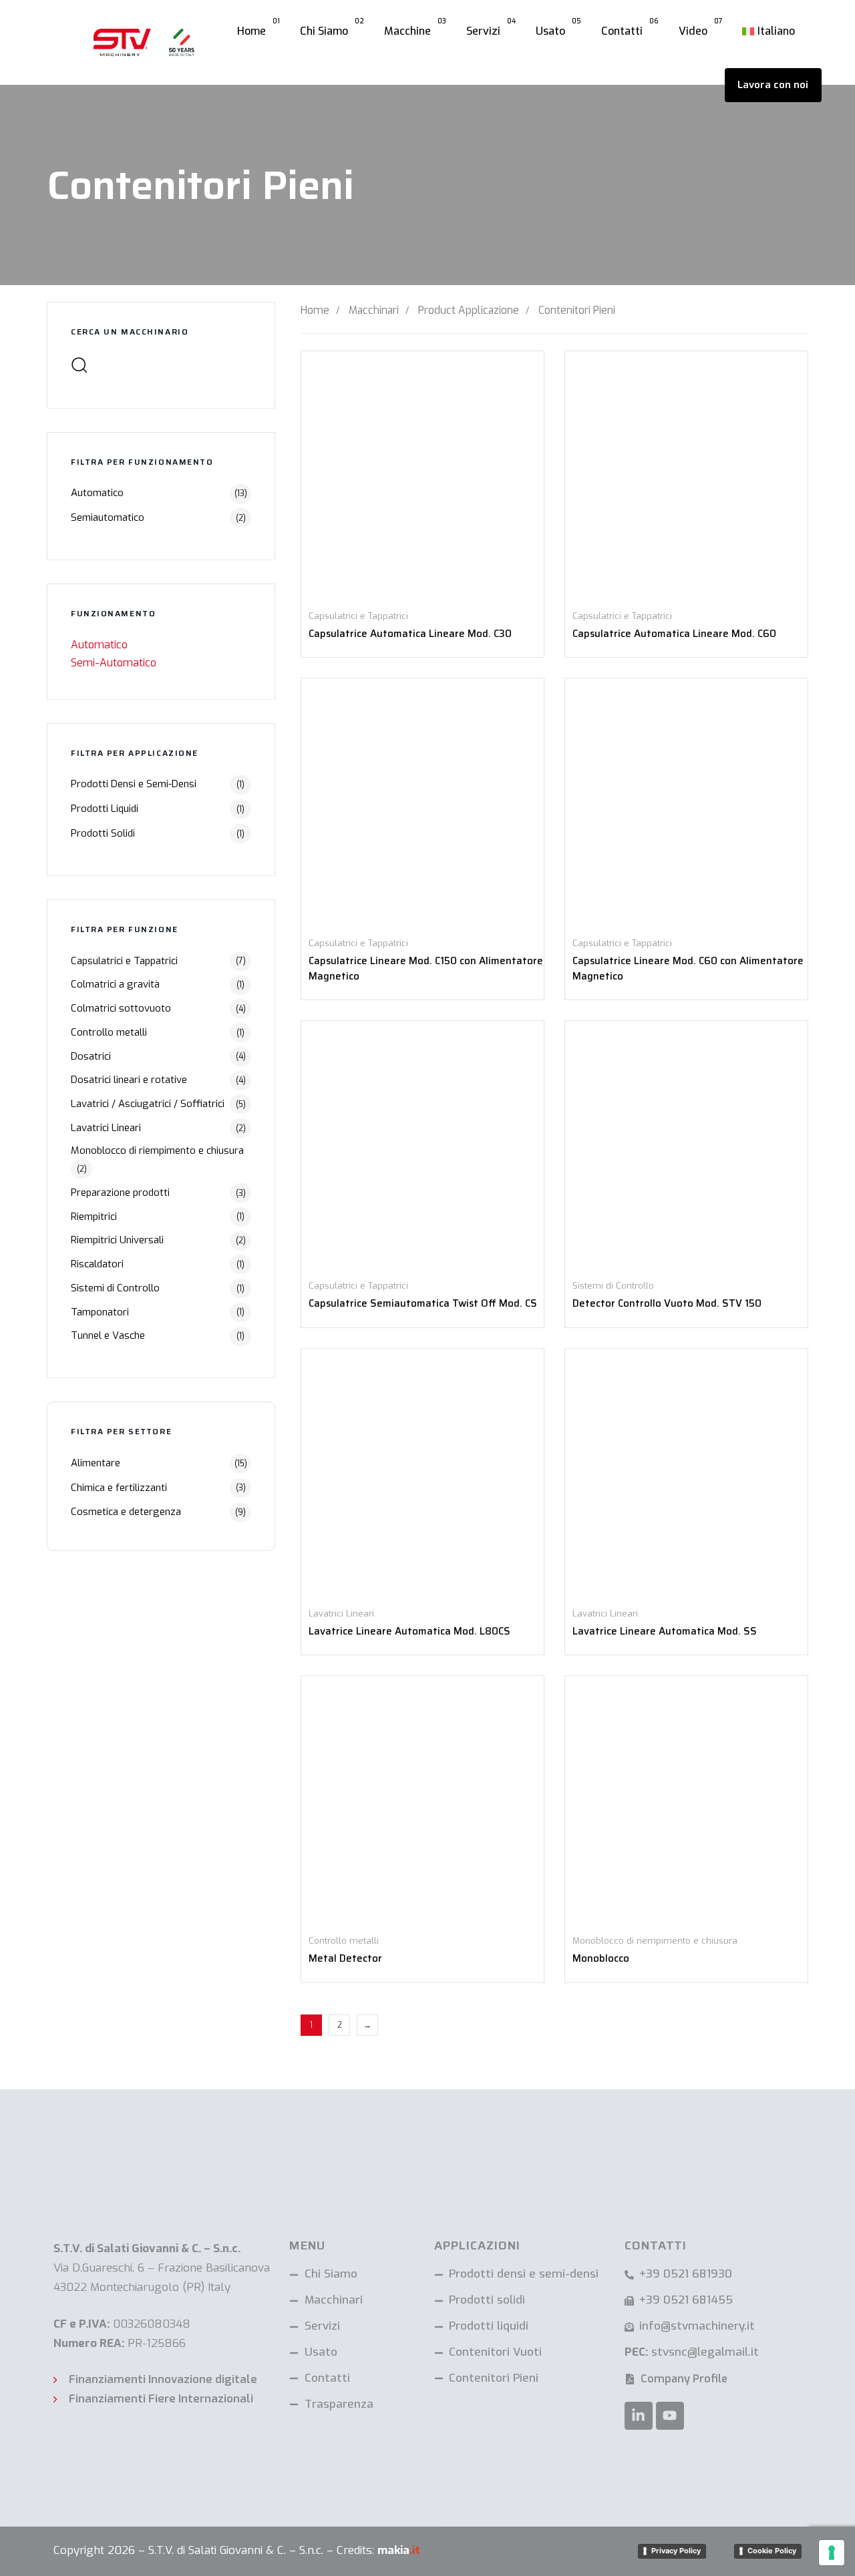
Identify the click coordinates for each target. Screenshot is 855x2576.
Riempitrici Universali (117, 1240)
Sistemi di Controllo (115, 1288)
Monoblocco (601, 1958)
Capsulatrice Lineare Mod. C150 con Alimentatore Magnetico (426, 969)
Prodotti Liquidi (105, 809)
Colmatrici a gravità (115, 984)
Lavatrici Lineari (106, 1128)
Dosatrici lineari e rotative (129, 1080)
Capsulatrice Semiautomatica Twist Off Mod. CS (423, 1303)
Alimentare (96, 1463)
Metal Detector (345, 1958)
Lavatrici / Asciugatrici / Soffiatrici (148, 1104)
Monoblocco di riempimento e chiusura (157, 1150)
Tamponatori (100, 1312)
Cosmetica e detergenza (126, 1512)
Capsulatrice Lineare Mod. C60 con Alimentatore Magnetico (688, 969)
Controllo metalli (109, 1032)
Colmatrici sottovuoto (121, 1008)
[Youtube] (670, 2416)
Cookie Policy (772, 2551)
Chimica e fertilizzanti (119, 1488)
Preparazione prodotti (120, 1193)
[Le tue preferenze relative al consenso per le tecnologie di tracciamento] (832, 2553)
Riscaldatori (97, 1264)
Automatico (97, 493)
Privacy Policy (676, 2551)
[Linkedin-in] (639, 2416)
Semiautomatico (108, 517)
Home (315, 310)
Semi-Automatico (114, 663)
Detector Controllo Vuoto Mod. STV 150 (667, 1303)
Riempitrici (94, 1217)
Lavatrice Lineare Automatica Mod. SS (665, 1631)
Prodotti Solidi (103, 833)
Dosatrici (91, 1056)
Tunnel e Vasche (108, 1335)
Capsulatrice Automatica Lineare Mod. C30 (410, 634)
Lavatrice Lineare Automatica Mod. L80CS (409, 1631)
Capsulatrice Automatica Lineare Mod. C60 (674, 634)
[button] (79, 365)
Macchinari (374, 310)
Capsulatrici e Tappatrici (124, 961)
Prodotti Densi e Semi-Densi (134, 784)
